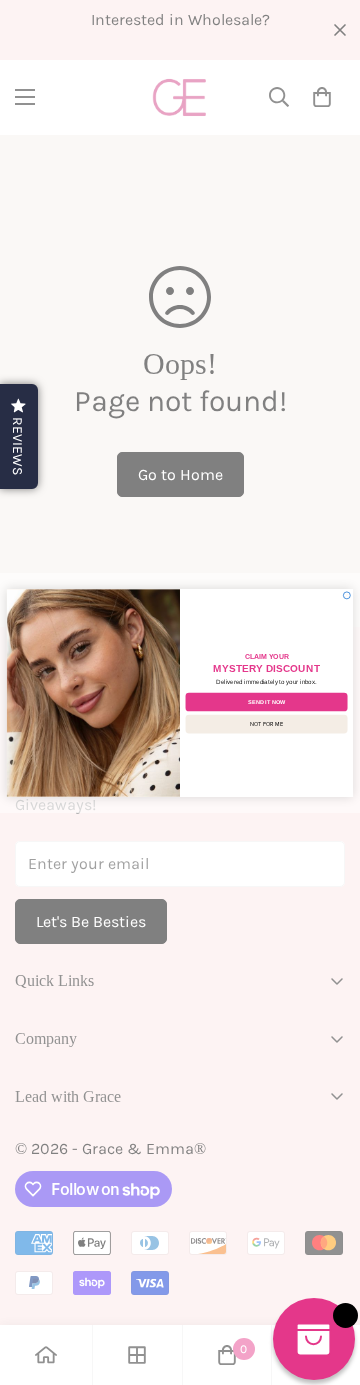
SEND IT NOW (266, 701)
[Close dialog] (346, 594)
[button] (19, 436)
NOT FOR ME (266, 723)
